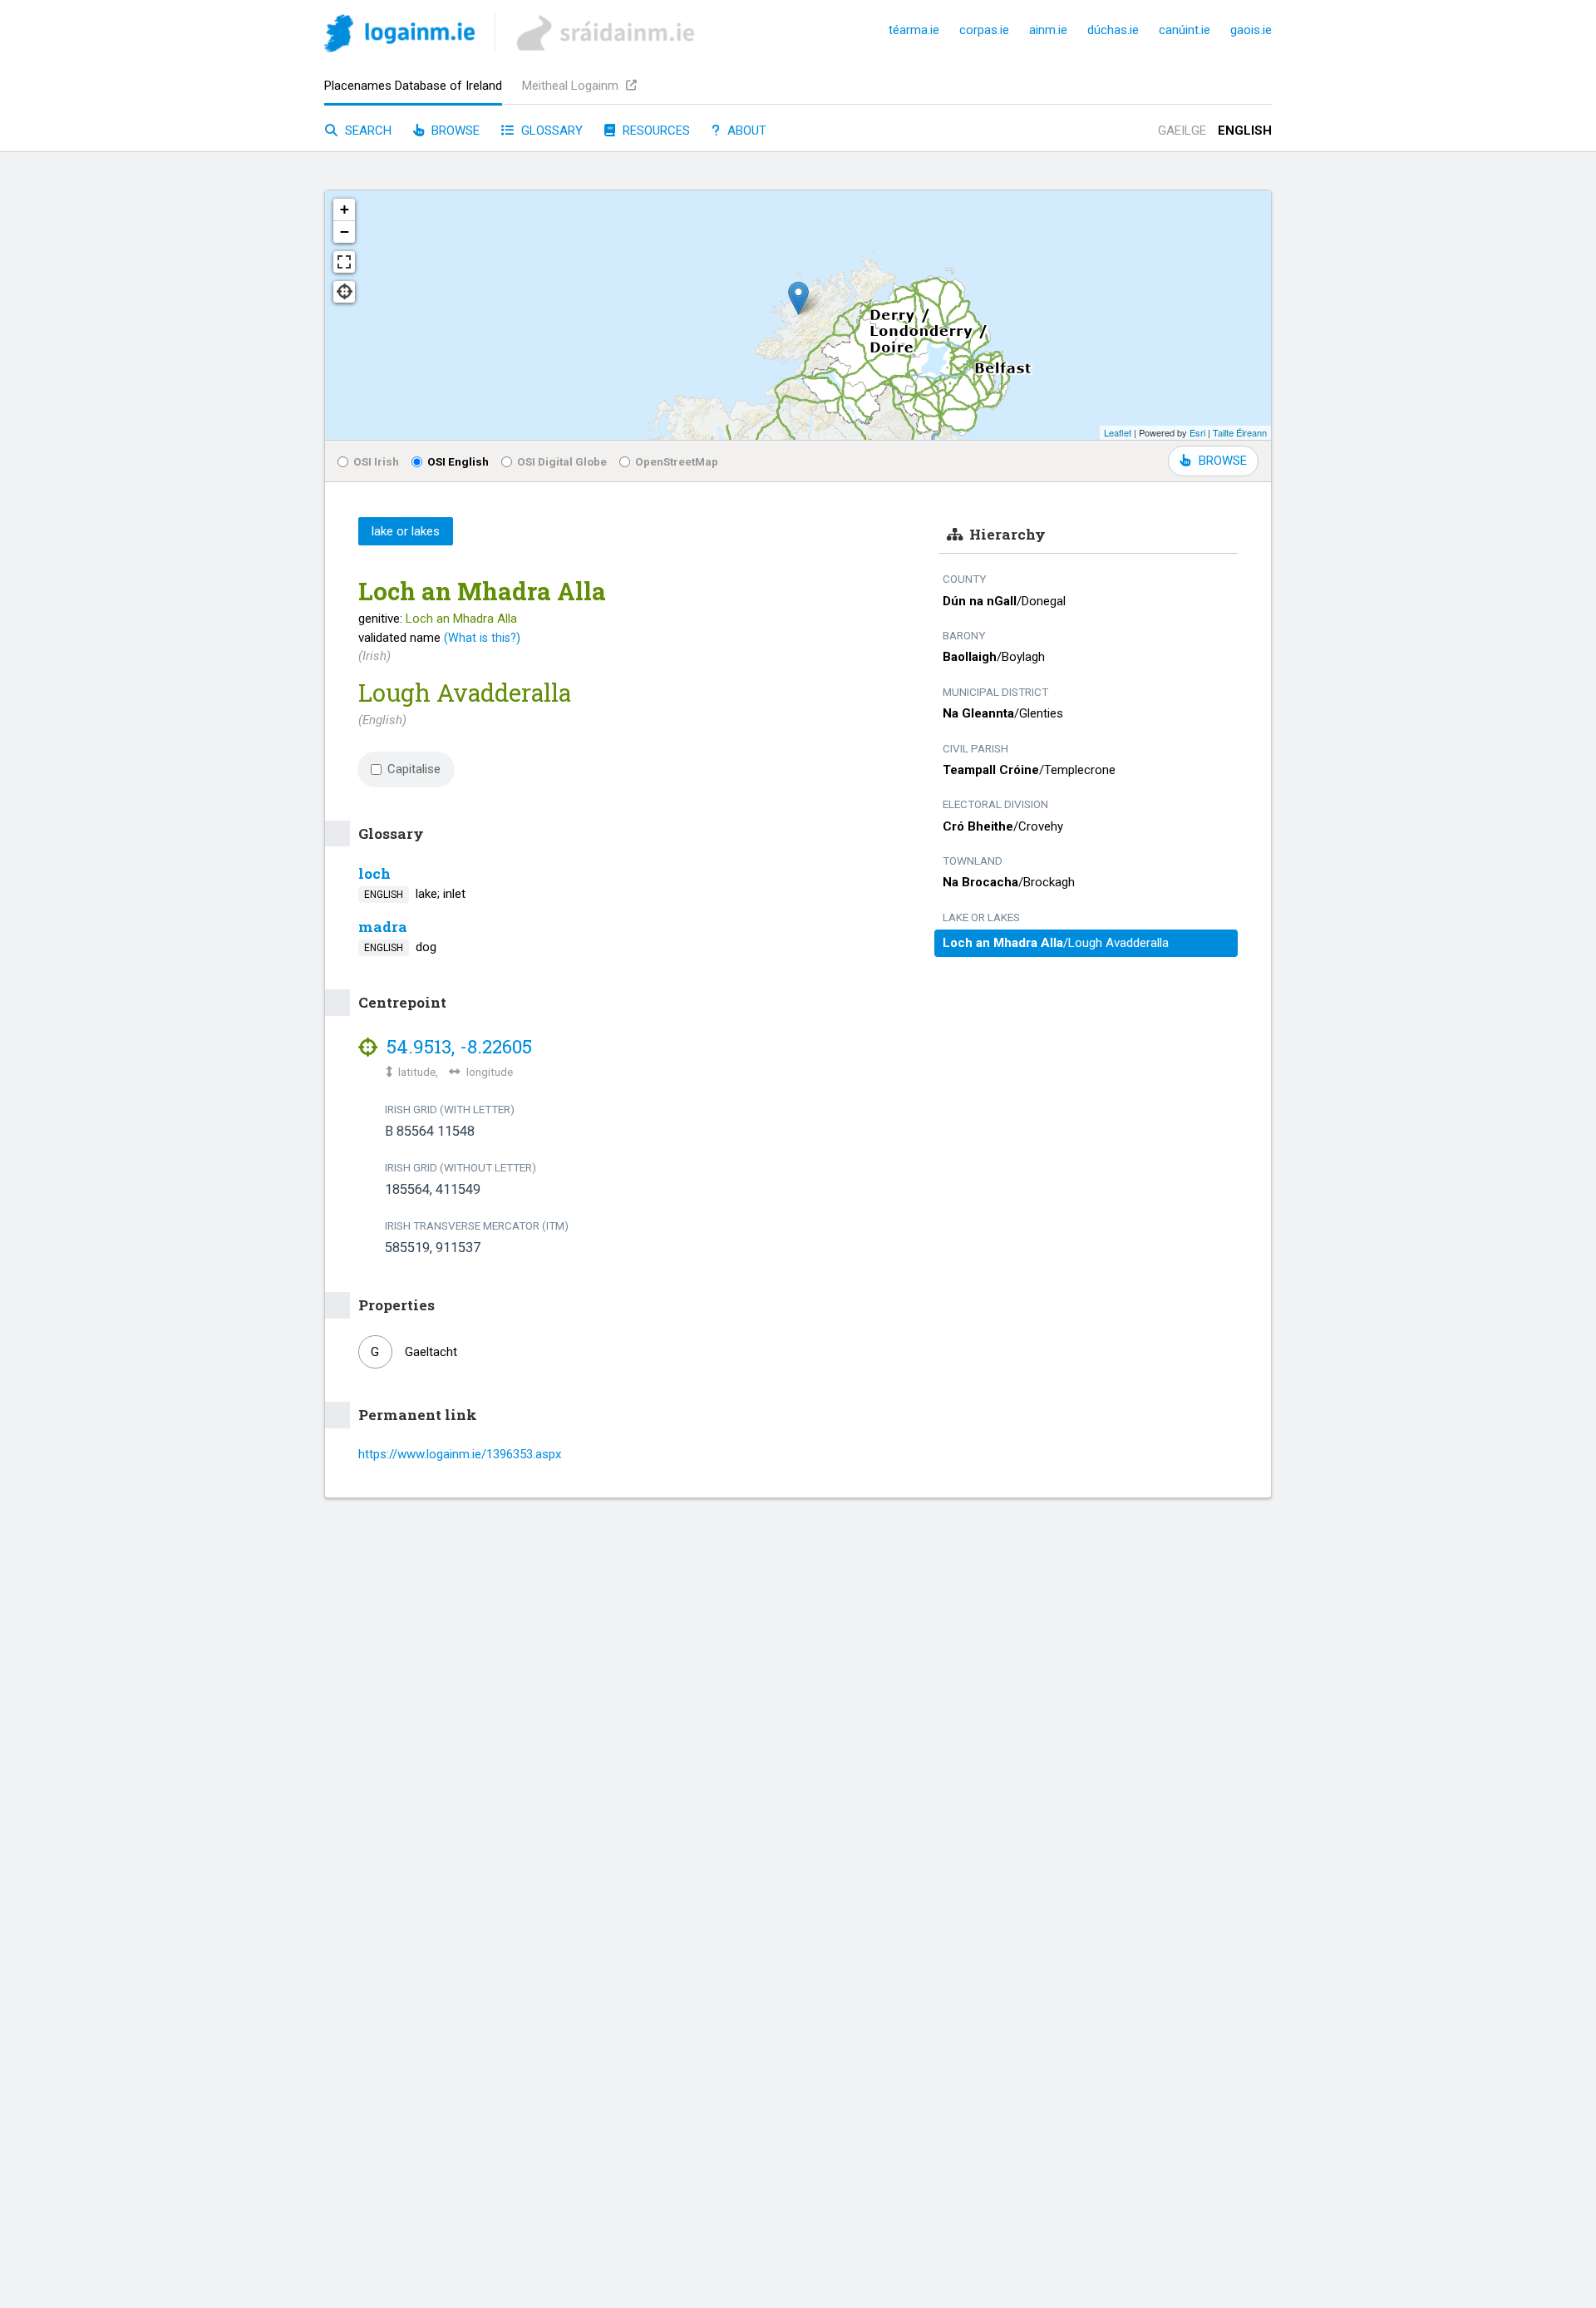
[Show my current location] (344, 292)
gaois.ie (1251, 30)
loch (374, 873)
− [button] (345, 232)
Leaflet (1118, 432)
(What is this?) (482, 638)
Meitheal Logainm (572, 86)
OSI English (458, 461)
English (1245, 131)
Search (367, 131)
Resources (655, 131)
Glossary (550, 131)
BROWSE (1223, 461)
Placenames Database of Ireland (413, 86)
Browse (454, 131)
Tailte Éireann (1240, 432)
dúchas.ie (1113, 30)
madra (383, 927)
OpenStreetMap (677, 461)
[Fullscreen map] (344, 262)
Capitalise (414, 769)
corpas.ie (984, 30)
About (745, 131)
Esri (1197, 432)
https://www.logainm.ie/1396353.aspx (460, 1454)
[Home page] (399, 36)
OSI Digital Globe (562, 461)
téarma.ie (914, 30)
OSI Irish (376, 461)
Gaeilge (1182, 131)
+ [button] (345, 209)
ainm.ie (1048, 30)
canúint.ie (1185, 30)
